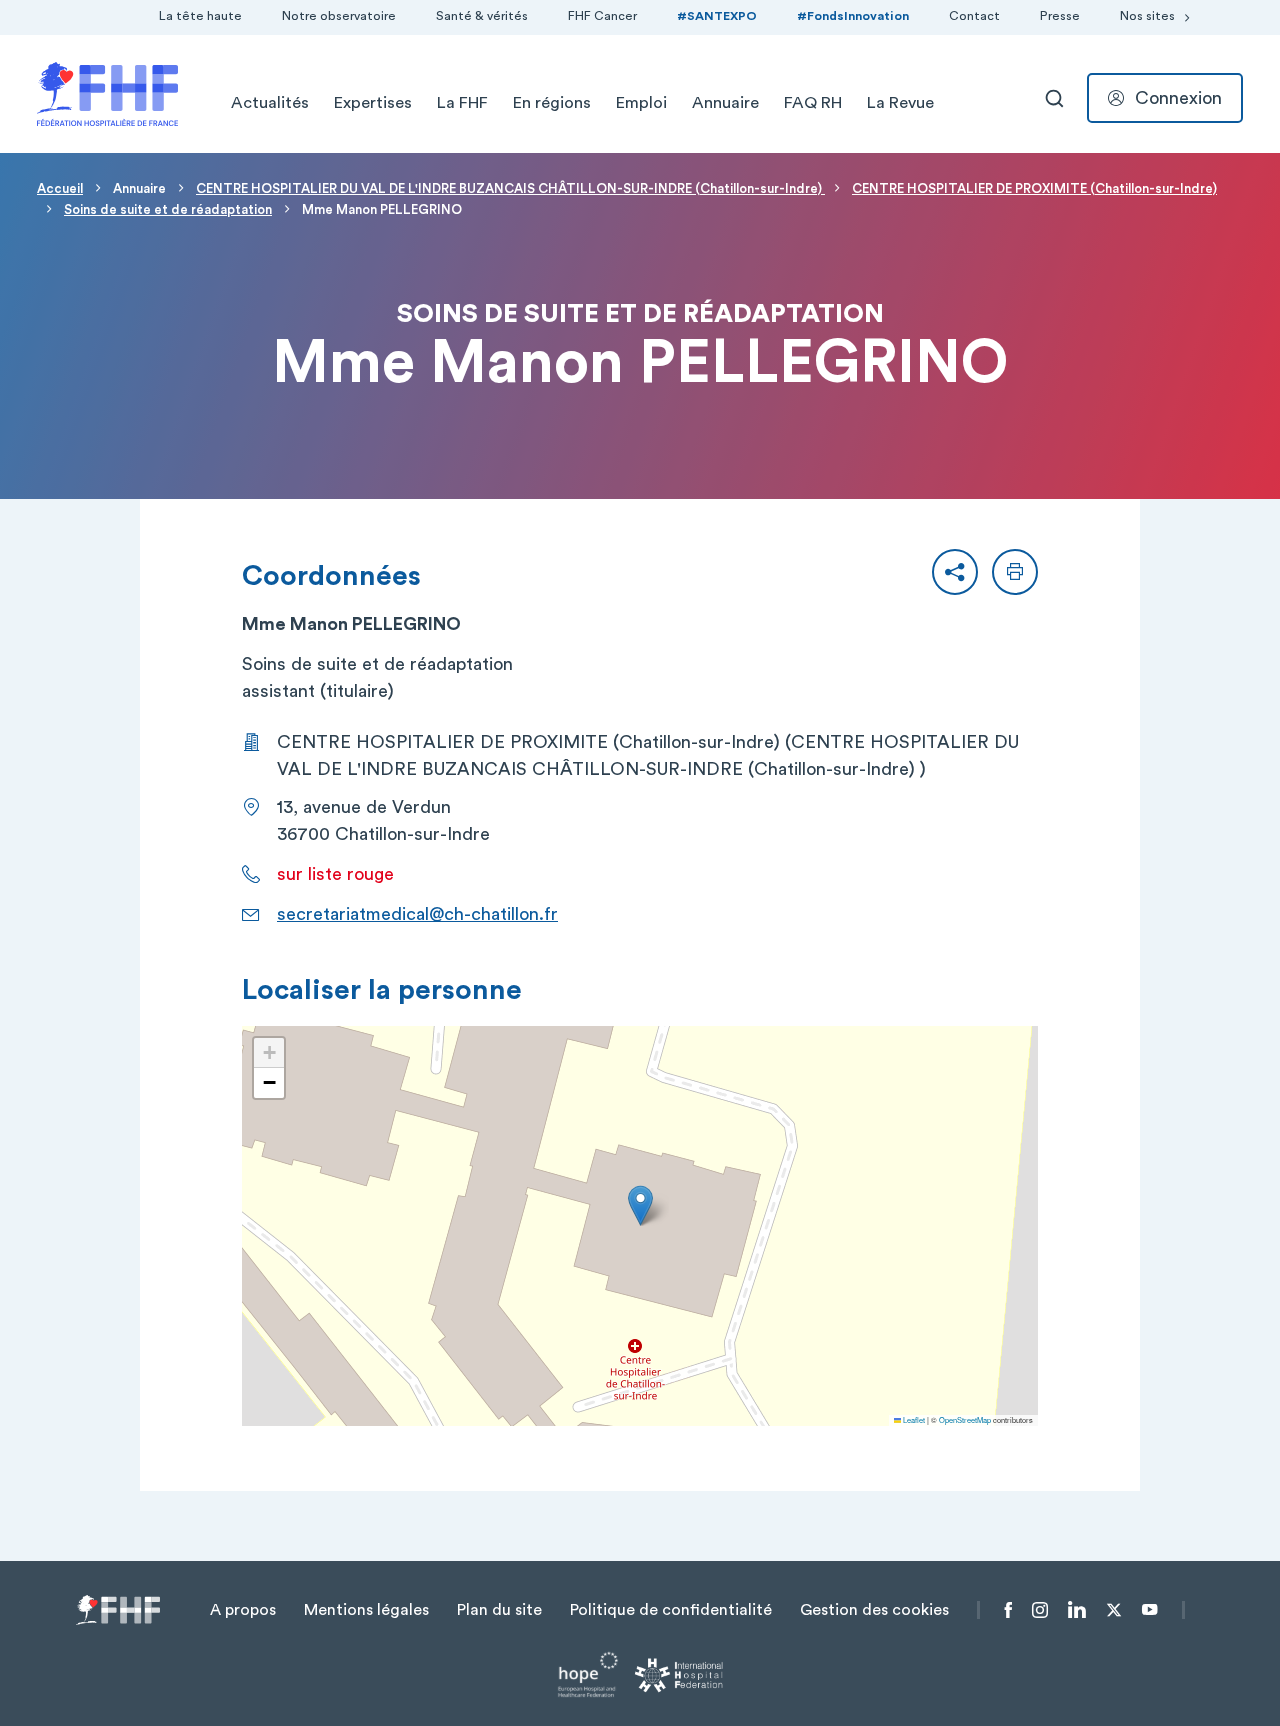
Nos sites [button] (1147, 16)
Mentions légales (366, 1610)
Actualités (270, 103)
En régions (552, 103)
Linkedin (1077, 1610)
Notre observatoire (339, 16)
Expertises (373, 103)
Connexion (1178, 98)
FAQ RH (813, 103)
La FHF (462, 103)
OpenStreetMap (965, 1419)
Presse (1060, 16)
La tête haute (200, 16)
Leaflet (913, 1419)
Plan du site (499, 1610)
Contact (974, 16)
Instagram (1040, 1610)
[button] (955, 572)
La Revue (900, 103)
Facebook (1008, 1610)
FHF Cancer (602, 16)
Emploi (641, 103)
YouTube (1149, 1610)
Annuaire (725, 103)
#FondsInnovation (853, 16)
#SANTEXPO (717, 16)
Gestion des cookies (874, 1610)
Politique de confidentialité (671, 1610)
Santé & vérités (482, 16)
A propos (243, 1610)
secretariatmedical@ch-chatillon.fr (417, 914)
